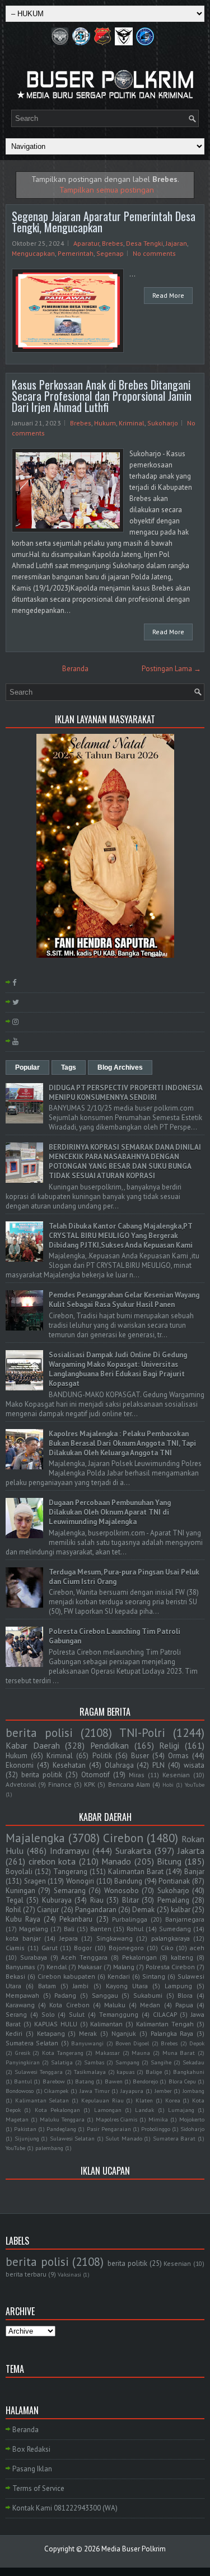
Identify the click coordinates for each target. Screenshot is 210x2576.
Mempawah (22, 1995)
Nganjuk (124, 2033)
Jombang (193, 2091)
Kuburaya (57, 1900)
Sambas (94, 2062)
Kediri (14, 2033)
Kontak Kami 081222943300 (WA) (65, 2508)
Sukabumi (148, 1995)
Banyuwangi (87, 2043)
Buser (140, 1756)
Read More (168, 295)
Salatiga (62, 2062)
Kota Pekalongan (57, 2110)
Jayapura (132, 2091)
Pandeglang (61, 2129)
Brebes (113, 243)
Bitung (169, 1861)
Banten (101, 1929)
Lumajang (181, 2110)
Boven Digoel (132, 2043)
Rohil (13, 1910)
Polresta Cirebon (170, 1967)
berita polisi (39, 1733)
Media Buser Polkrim (134, 2549)
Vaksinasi (69, 2274)
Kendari (119, 1976)
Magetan (17, 2119)
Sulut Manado (124, 2138)
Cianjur (48, 1910)
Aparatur (86, 243)
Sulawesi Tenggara (39, 2072)
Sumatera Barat (174, 2138)
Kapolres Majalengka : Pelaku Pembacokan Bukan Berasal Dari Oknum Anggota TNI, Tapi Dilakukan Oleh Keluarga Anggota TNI (122, 1443)
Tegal (15, 1900)
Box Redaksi (31, 2449)
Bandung (128, 1881)
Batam (47, 1986)
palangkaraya (171, 1938)
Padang (65, 1995)
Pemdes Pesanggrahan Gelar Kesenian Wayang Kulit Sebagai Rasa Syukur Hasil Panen (124, 1300)
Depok (197, 2043)
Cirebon (123, 1838)
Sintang (154, 1976)
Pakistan (25, 2129)
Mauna (141, 2053)
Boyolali (19, 1872)
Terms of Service (38, 2488)
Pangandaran (96, 1910)
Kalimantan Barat (136, 1872)
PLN (158, 1765)
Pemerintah (76, 253)
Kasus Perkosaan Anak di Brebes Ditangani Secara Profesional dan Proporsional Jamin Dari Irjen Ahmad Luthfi (102, 396)
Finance (60, 1784)
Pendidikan (109, 1745)
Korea (173, 2100)
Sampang (127, 2062)
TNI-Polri (142, 1733)
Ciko (167, 1948)
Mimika (158, 2119)
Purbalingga (130, 1919)
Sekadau (193, 2062)
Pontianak (174, 1881)
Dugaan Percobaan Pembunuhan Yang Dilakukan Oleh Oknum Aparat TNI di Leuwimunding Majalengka (110, 1512)
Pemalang (173, 1900)
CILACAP (165, 2014)
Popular (27, 1067)
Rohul (135, 1929)
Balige (154, 2072)
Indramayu (69, 1851)
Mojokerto (192, 2119)
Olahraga (119, 1765)
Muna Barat (179, 2053)
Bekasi (15, 1976)
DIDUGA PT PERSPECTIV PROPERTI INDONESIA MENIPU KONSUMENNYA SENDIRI (125, 1093)
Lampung (178, 1986)
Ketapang (51, 2033)
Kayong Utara (127, 1986)
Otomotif (95, 1775)
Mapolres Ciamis (117, 2119)
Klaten (144, 2100)
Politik (102, 1756)
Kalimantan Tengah (165, 2024)
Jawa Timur (95, 2091)
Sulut (77, 2014)
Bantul (23, 2081)
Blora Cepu (182, 2081)
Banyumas (20, 1967)
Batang (85, 2081)
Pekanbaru (76, 1919)
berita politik (42, 1775)
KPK (90, 1784)
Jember (163, 2091)
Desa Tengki (144, 243)
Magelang (34, 1929)
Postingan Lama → (171, 669)
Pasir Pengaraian (109, 2129)
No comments (154, 253)
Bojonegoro (126, 1948)
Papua (184, 2005)
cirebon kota (52, 1861)
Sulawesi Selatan (73, 2138)
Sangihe (161, 2062)
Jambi (81, 1986)
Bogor (83, 1948)
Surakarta (133, 1851)
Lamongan (108, 2110)
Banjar (194, 1872)
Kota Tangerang (63, 2053)
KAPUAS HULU (56, 2024)
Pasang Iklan (32, 2469)
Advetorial (21, 1784)
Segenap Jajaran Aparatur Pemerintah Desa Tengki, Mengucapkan (104, 222)
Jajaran (176, 243)
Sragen (35, 1881)
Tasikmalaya (90, 2072)
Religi (169, 1745)
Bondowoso (20, 2091)
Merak (88, 2033)
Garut (50, 1948)
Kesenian (176, 1775)
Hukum (105, 423)
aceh (197, 1948)
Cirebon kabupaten (66, 1976)
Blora (185, 1995)
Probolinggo (156, 2129)
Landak (144, 2110)
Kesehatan (69, 1765)
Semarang (70, 1891)
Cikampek (56, 2091)
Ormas (178, 1756)
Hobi (168, 1785)
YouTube (195, 1785)
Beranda (75, 669)
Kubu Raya (23, 1919)
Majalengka (35, 1838)
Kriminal (132, 423)
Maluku (115, 2005)
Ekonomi (20, 1765)
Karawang (20, 2005)
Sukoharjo (163, 423)
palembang (49, 2148)
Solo (48, 2014)
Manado (116, 1861)
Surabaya (34, 1957)
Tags (69, 1067)
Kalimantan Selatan (42, 2100)
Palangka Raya (172, 2033)
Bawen (114, 2081)
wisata (194, 1765)
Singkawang (115, 1938)
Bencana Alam (129, 1784)
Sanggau (105, 1995)
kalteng (182, 1957)
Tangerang (70, 1872)
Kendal (57, 1967)
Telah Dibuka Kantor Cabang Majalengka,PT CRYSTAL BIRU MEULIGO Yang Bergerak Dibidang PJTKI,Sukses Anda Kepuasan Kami (121, 1236)
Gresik (23, 2053)
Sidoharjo (192, 2129)
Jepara (69, 1938)
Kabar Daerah (33, 1745)
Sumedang (175, 1929)
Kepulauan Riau (102, 2100)
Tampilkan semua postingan (107, 189)
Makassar (108, 2053)
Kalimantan (106, 2024)
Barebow (54, 2081)
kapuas (125, 2072)
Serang (16, 2014)
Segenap (110, 253)
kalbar (181, 1910)
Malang (124, 1967)
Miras (137, 1775)
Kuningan (20, 1891)
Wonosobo (122, 1891)
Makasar (90, 1967)
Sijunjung (27, 2138)
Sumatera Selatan (32, 2043)
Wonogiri (80, 1881)
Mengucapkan (33, 253)
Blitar (130, 1900)
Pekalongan (139, 1957)
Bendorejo (145, 2081)
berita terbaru (26, 2274)
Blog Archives (120, 1067)
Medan (150, 2005)
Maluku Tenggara (62, 2119)
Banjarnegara (185, 1919)
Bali (69, 1929)
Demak (143, 1910)
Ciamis (15, 1948)
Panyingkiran (23, 2062)
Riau (97, 1900)
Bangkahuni (189, 2072)
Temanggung (119, 2014)
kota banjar (23, 1938)
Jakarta (191, 1851)
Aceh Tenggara (84, 1957)
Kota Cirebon (69, 2005)
